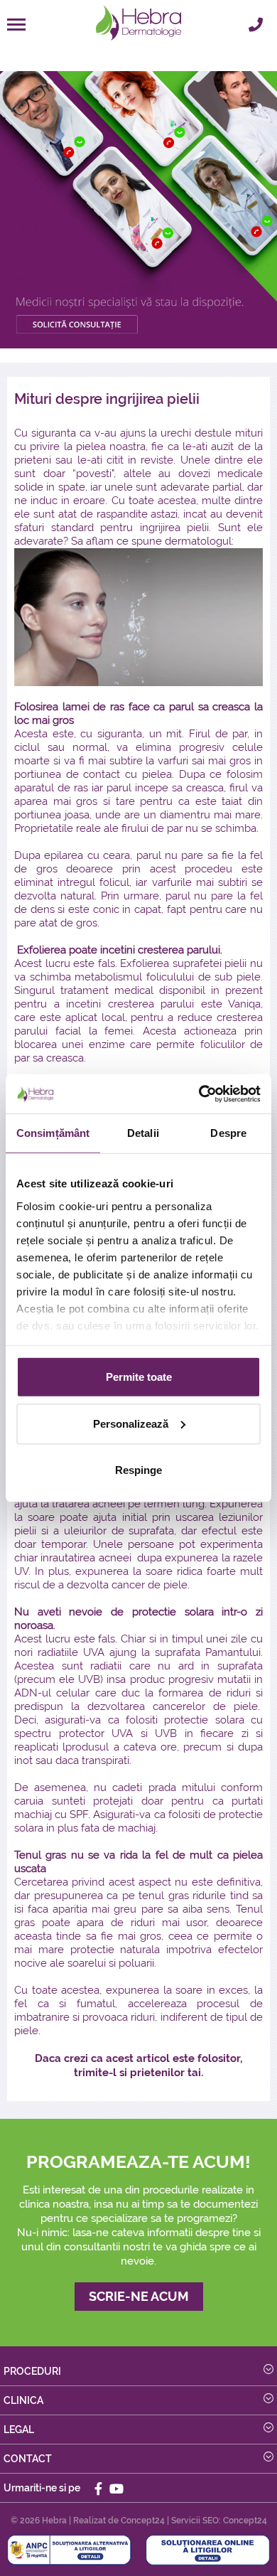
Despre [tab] (228, 1133)
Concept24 (143, 2521)
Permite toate (139, 1377)
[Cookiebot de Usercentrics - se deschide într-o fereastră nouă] (199, 1094)
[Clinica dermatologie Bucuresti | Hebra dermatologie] (138, 23)
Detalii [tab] (143, 1133)
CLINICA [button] (23, 2400)
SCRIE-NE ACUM (139, 2296)
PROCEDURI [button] (32, 2371)
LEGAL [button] (19, 2430)
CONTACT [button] (28, 2459)
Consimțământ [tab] (53, 1133)
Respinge (138, 1470)
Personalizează (131, 1423)
